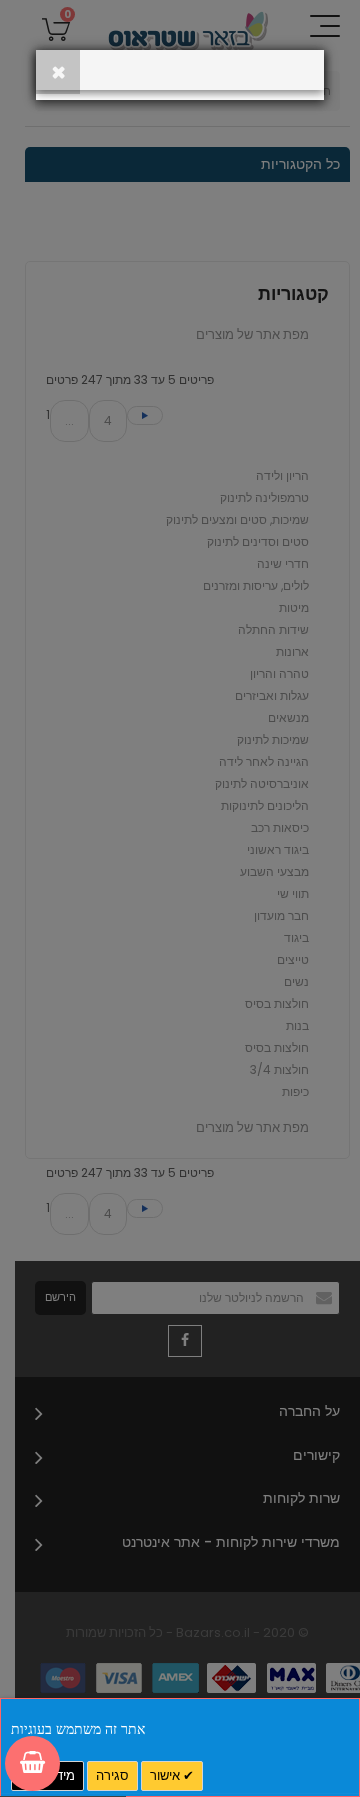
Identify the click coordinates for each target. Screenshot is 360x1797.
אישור (166, 1775)
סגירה (112, 1775)
